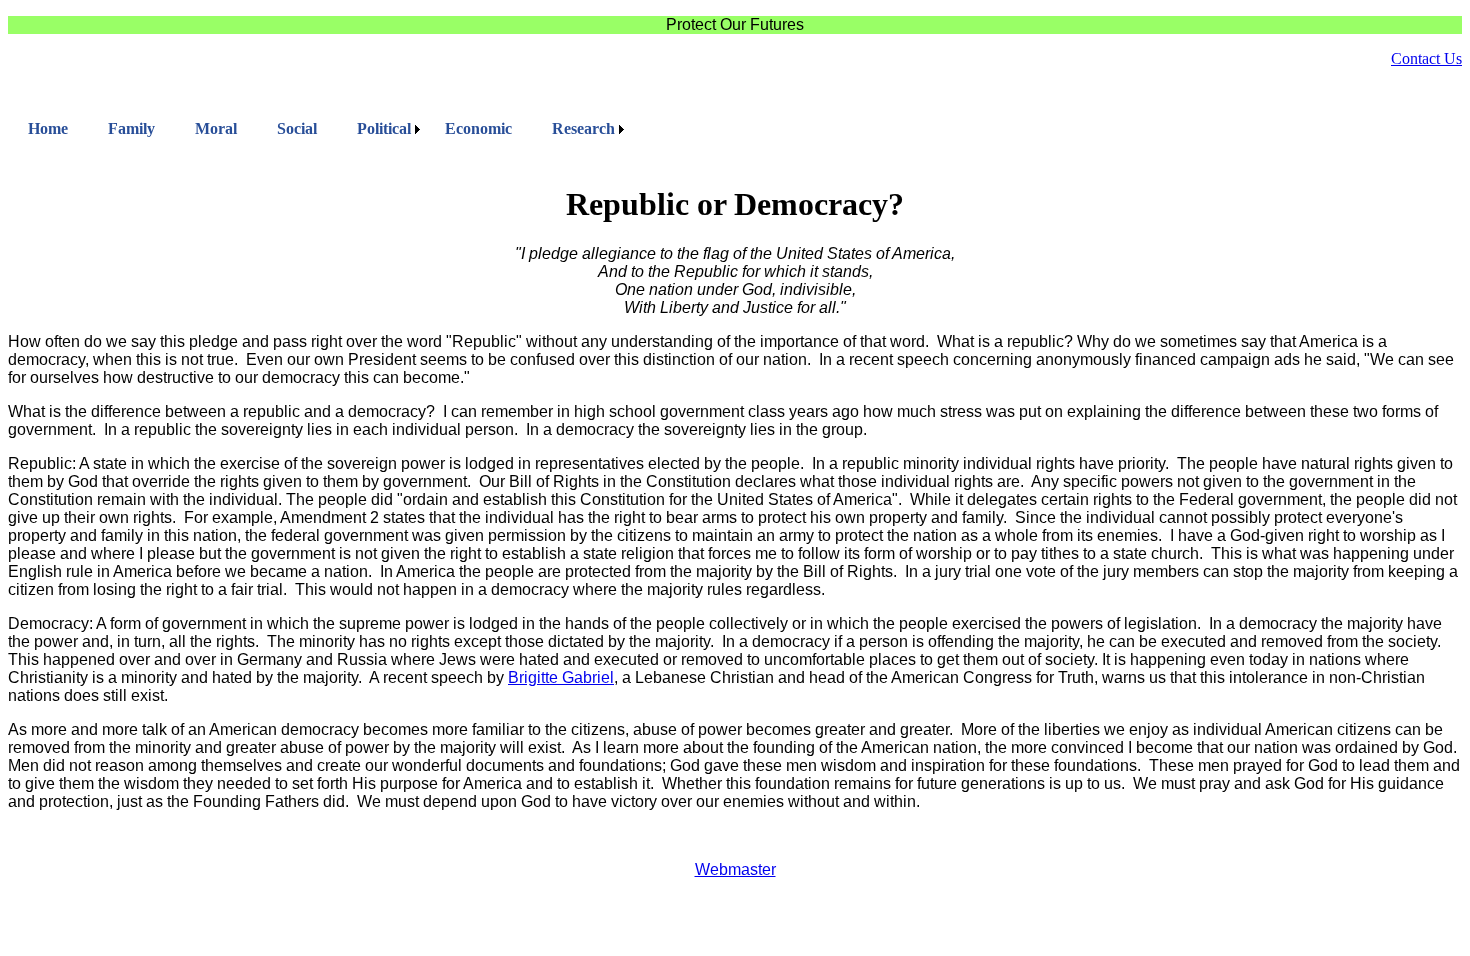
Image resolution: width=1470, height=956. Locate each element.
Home (48, 128)
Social (297, 128)
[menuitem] (48, 129)
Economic (478, 128)
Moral (216, 128)
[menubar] (318, 129)
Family (131, 128)
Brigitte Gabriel (561, 677)
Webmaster (735, 869)
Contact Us (1426, 58)
